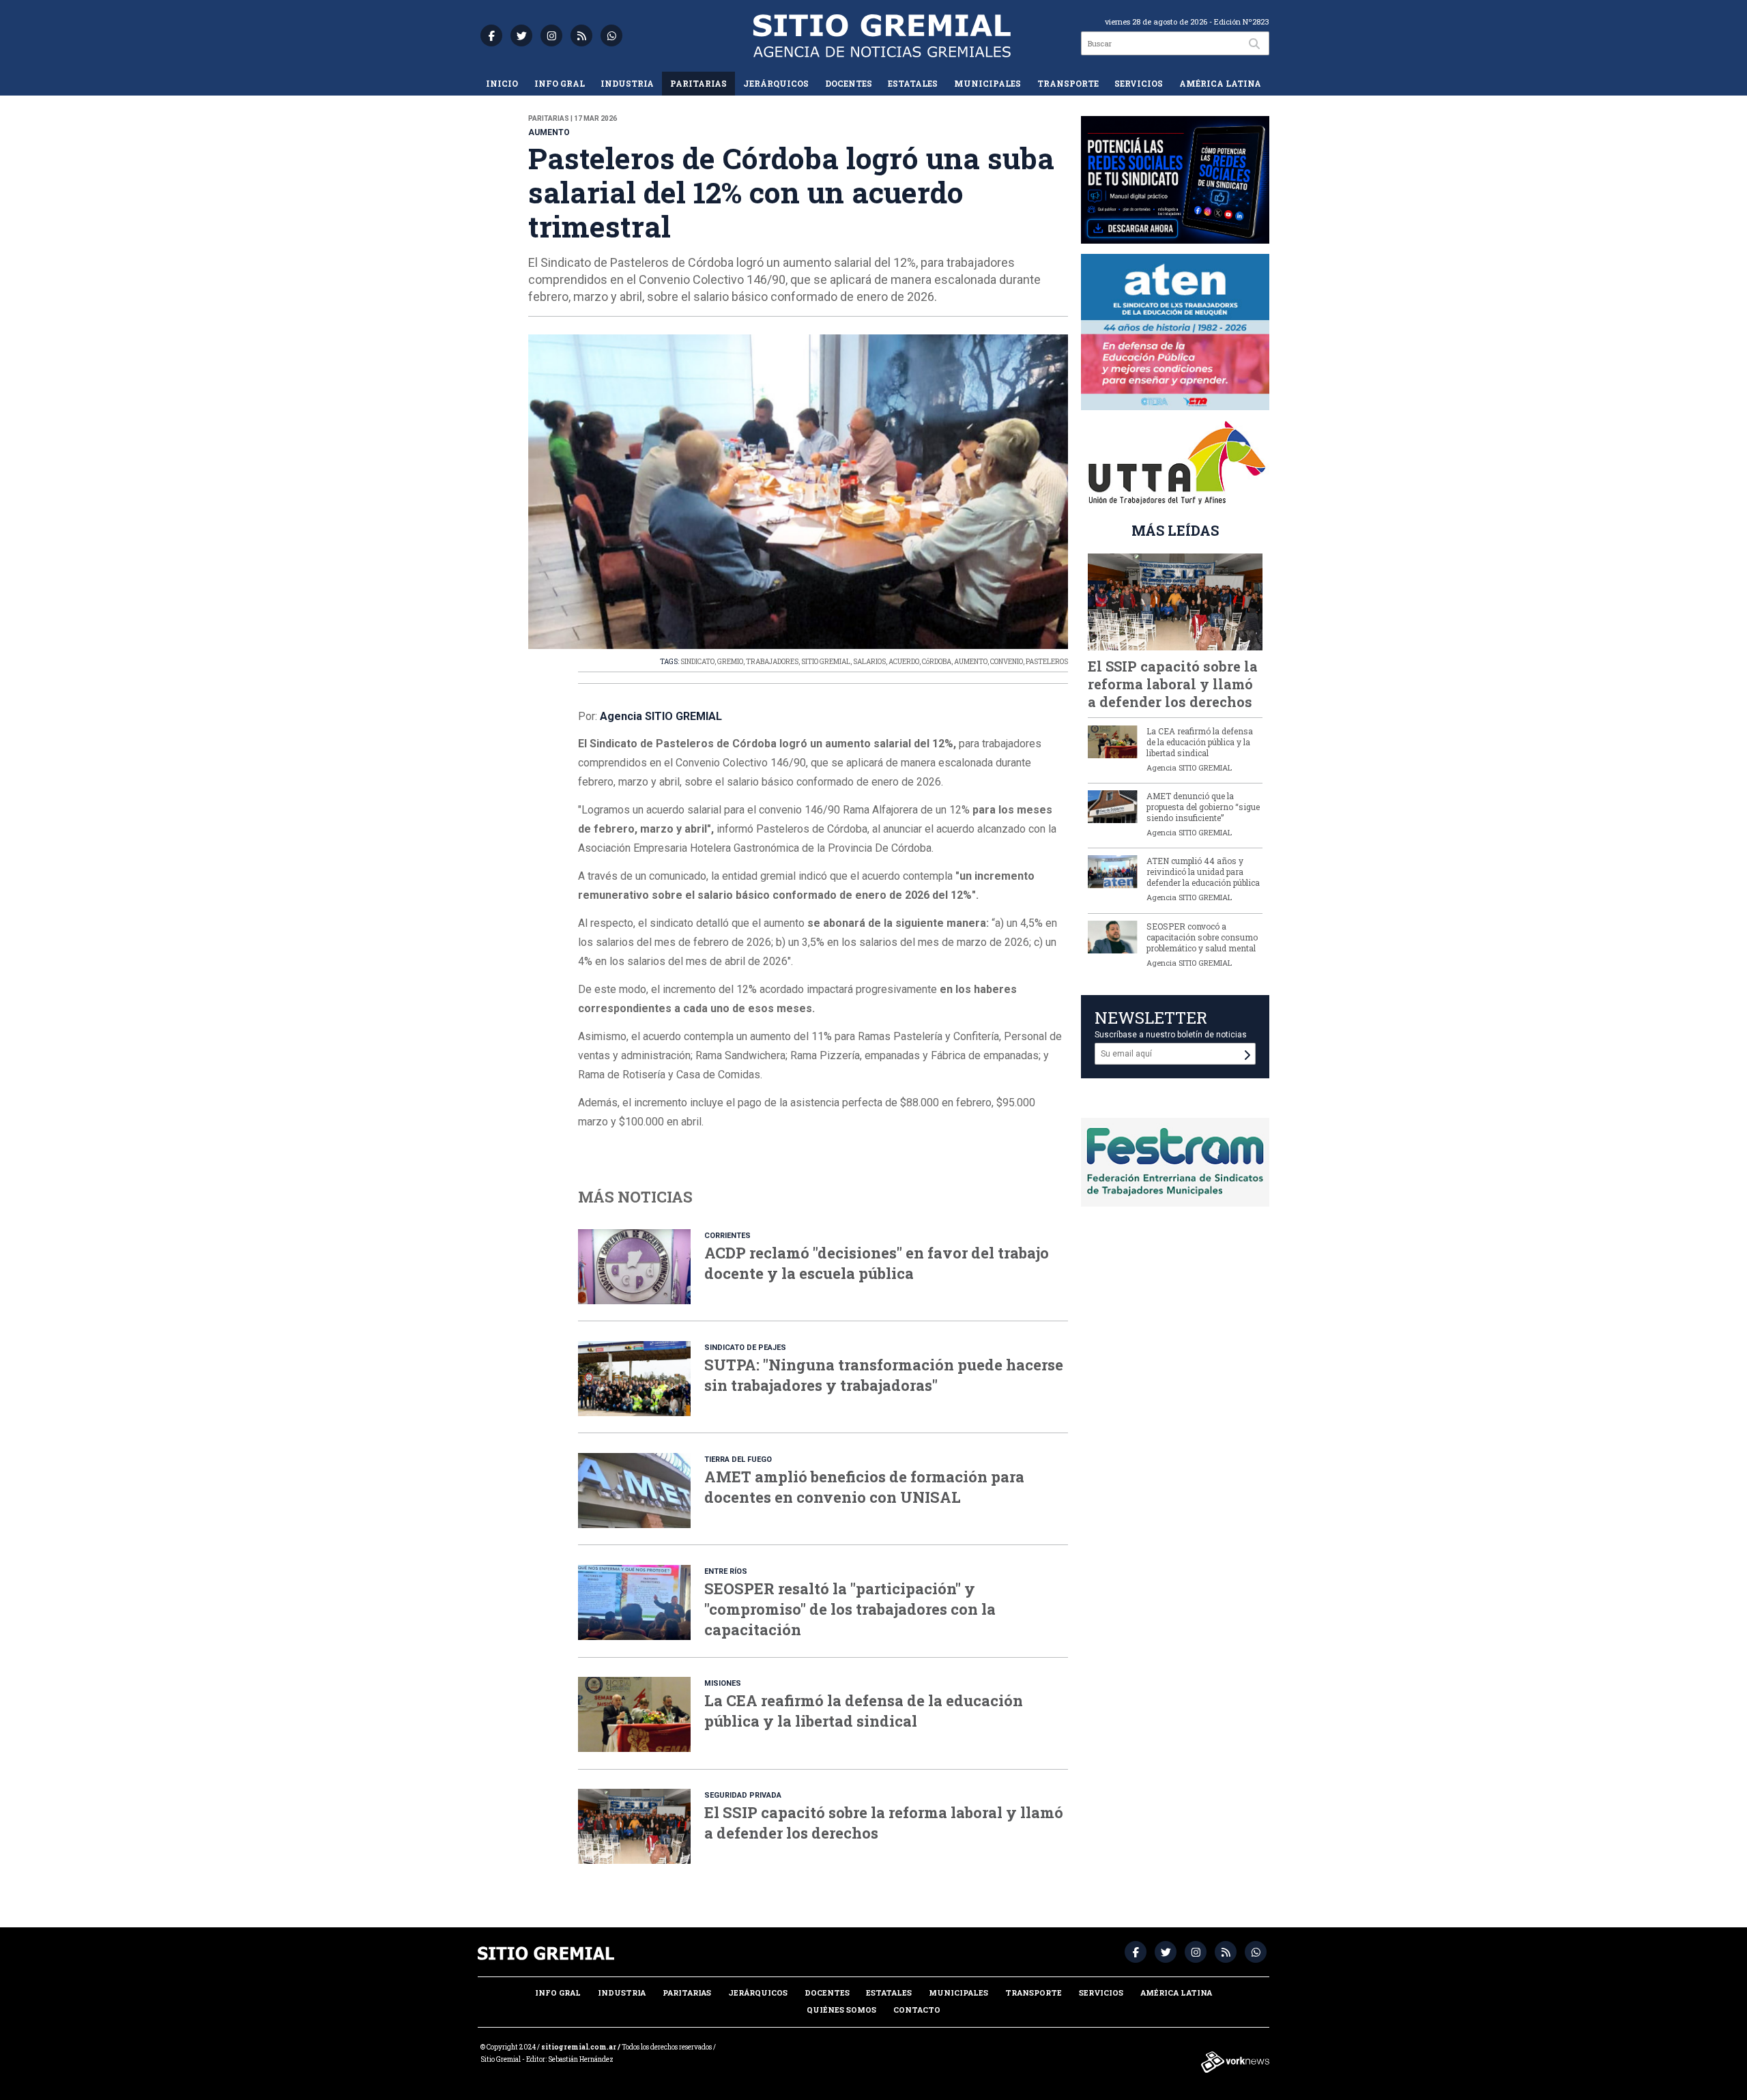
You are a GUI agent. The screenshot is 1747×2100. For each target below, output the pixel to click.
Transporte (1068, 83)
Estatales (913, 83)
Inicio (502, 83)
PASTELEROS (1047, 662)
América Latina (1220, 83)
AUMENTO (971, 662)
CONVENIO (1007, 662)
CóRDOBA (937, 662)
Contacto (917, 2010)
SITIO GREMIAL (826, 662)
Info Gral (560, 83)
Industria (627, 83)
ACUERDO (904, 662)
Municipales (987, 83)
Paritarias (698, 83)
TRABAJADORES (772, 662)
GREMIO (730, 662)
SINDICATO (697, 662)
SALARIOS (869, 662)
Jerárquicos (776, 83)
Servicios (1139, 83)
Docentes (849, 83)
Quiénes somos (841, 2010)
